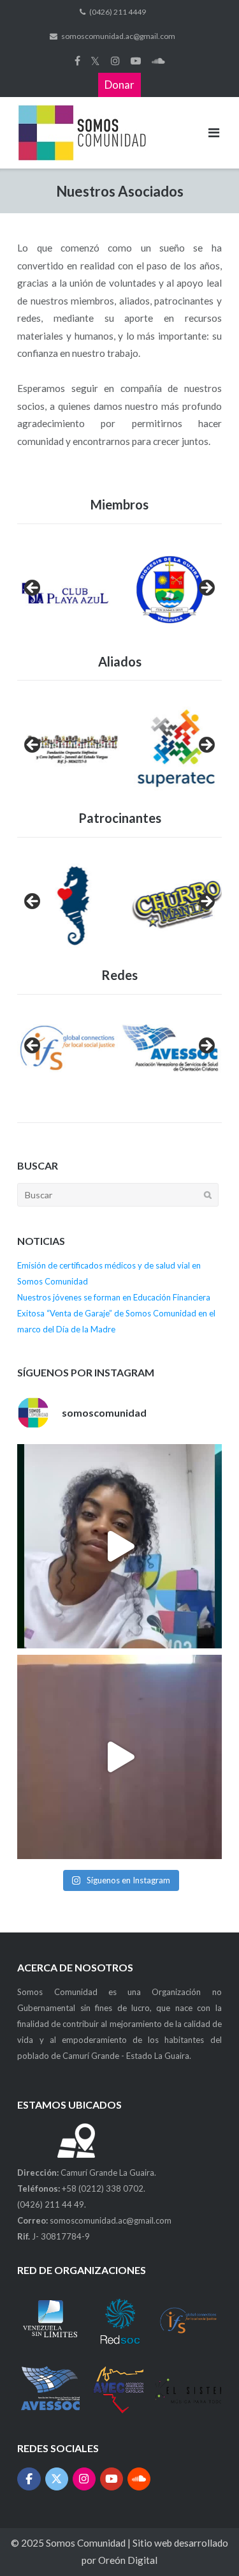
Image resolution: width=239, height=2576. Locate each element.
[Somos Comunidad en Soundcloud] (139, 2479)
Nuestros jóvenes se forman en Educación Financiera (114, 1297)
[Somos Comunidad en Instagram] (84, 2479)
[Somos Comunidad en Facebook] (29, 2479)
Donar (119, 85)
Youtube (136, 61)
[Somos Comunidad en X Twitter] (57, 2479)
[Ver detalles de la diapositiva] (68, 1050)
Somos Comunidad (87, 2543)
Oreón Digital (128, 2560)
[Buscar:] (118, 1195)
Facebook (77, 61)
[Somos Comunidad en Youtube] (112, 2479)
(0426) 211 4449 (118, 12)
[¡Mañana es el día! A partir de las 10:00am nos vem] (119, 1546)
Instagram (115, 61)
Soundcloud (158, 61)
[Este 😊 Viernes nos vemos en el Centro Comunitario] (119, 1757)
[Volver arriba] (206, 2543)
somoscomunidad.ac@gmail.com (118, 36)
